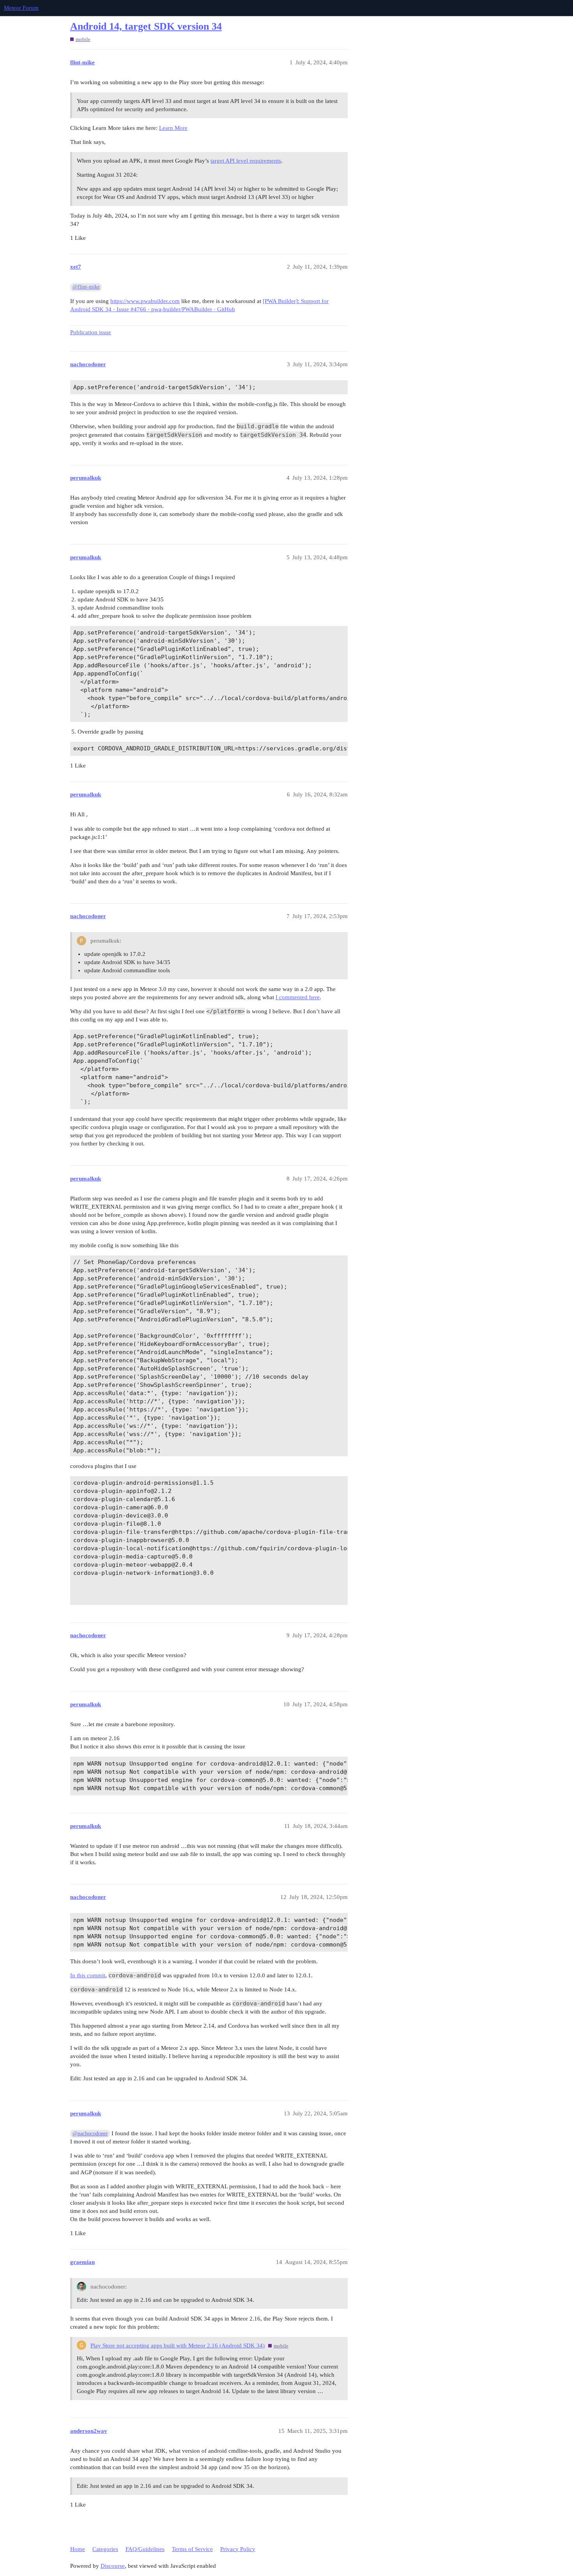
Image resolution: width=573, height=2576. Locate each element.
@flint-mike (86, 287)
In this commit (88, 1975)
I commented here (298, 997)
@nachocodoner (90, 2134)
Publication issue (91, 332)
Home (78, 2549)
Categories (105, 2549)
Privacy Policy (238, 2549)
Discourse (113, 2566)
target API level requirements (246, 161)
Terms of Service (192, 2549)
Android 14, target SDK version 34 (146, 26)
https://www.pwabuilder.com (145, 301)
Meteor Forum (21, 8)
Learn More (173, 128)
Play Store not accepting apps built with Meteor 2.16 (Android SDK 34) (178, 2346)
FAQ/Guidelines (145, 2549)
